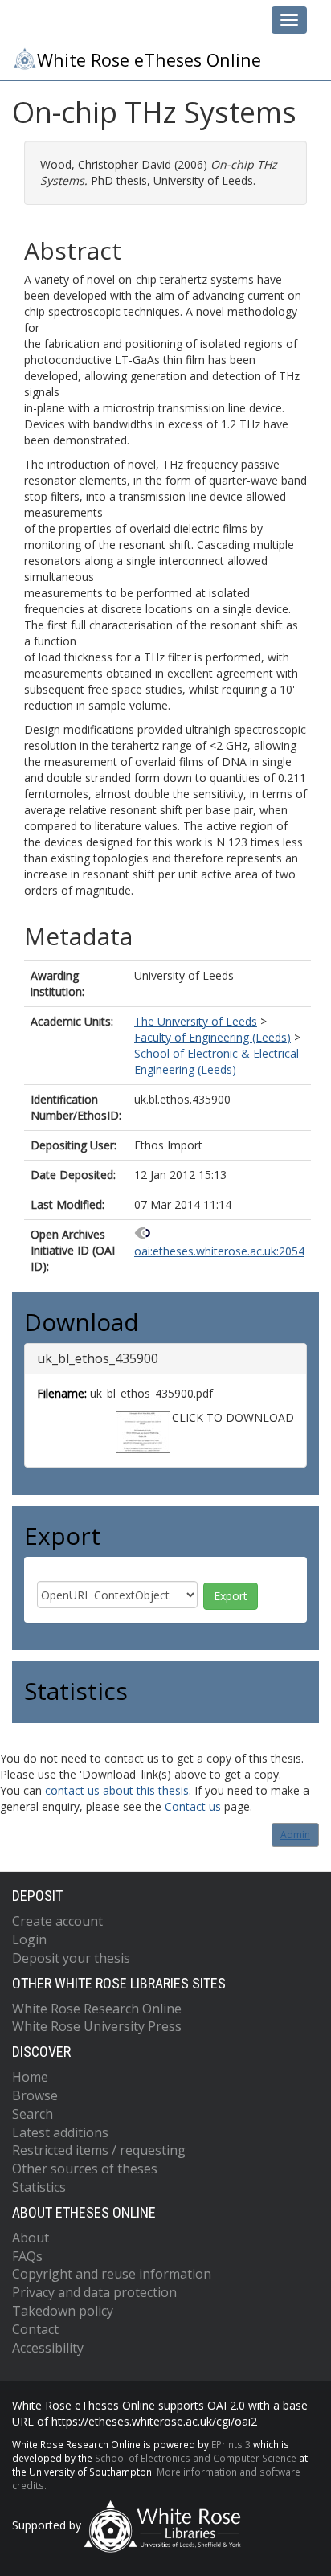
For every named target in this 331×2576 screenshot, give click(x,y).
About (31, 2238)
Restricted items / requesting (99, 2150)
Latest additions (60, 2132)
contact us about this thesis (117, 1790)
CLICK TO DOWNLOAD (233, 1417)
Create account (57, 1921)
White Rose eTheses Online (149, 60)
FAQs (27, 2256)
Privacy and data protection (94, 2292)
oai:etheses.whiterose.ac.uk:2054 (219, 1251)
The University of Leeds (196, 1021)
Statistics (39, 2187)
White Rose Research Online (97, 2009)
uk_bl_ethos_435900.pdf (151, 1393)
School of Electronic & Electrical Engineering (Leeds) (217, 1061)
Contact (35, 2329)
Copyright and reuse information (112, 2274)
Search (33, 2114)
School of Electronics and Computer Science (196, 2458)
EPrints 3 (231, 2444)
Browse (35, 2095)
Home (30, 2077)
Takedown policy (63, 2311)
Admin (295, 1835)
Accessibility (48, 2348)
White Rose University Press (97, 2026)
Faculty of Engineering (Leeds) (212, 1037)
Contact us (193, 1806)
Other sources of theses (85, 2169)
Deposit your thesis (71, 1958)
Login (29, 1939)
